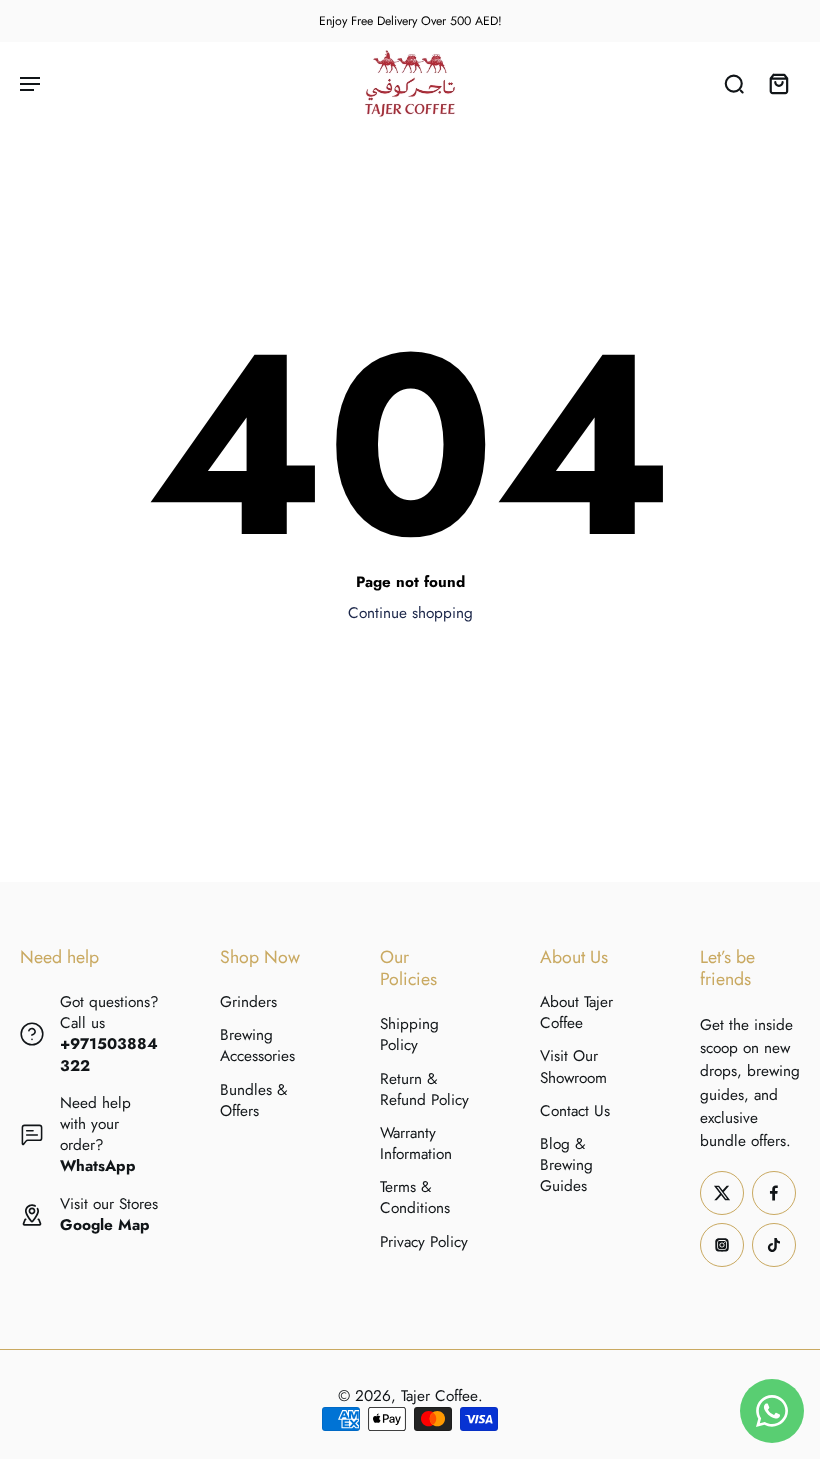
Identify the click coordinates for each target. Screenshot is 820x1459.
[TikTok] (774, 1245)
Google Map (105, 1225)
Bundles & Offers (253, 1101)
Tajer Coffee (439, 1396)
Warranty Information (416, 1144)
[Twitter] (722, 1193)
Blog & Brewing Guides (566, 1165)
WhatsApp (98, 1166)
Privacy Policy (424, 1242)
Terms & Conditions (415, 1198)
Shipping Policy (409, 1035)
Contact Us (575, 1111)
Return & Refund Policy (424, 1090)
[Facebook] (774, 1193)
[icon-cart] (778, 83)
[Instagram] (722, 1245)
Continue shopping (410, 613)
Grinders (248, 1002)
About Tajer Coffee (576, 1013)
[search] (734, 83)
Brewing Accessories (257, 1046)
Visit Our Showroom (573, 1067)
